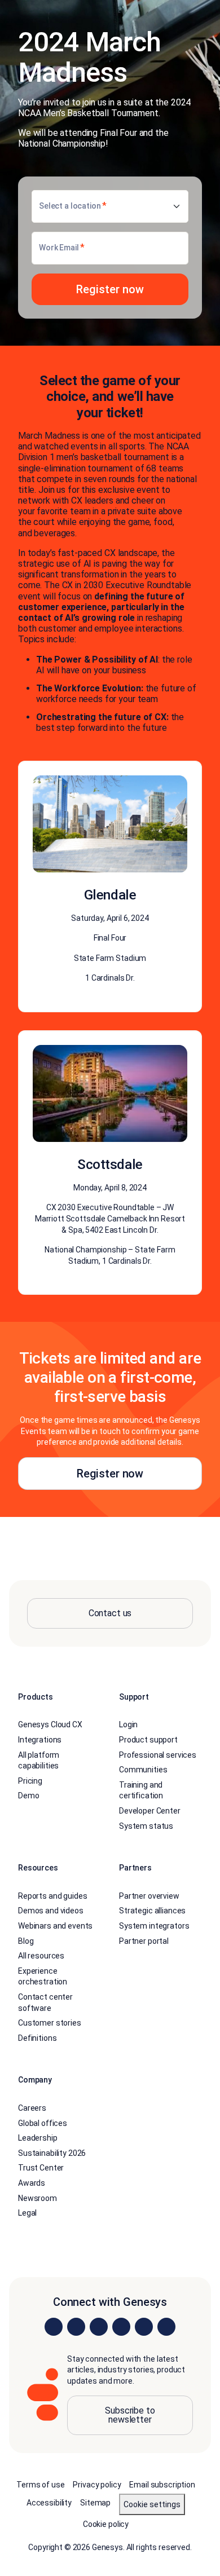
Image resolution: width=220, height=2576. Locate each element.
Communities (143, 1770)
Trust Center (41, 2168)
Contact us (110, 1613)
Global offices (43, 2123)
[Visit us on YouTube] (144, 2327)
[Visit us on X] (99, 2327)
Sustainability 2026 (52, 2153)
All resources (41, 1956)
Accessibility (49, 2503)
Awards (32, 2183)
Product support (148, 1740)
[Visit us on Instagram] (76, 2327)
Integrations (40, 1740)
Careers (32, 2108)
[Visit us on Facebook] (121, 2327)
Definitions (37, 2038)
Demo (28, 1796)
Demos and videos (51, 1911)
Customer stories (50, 2023)
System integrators (154, 1926)
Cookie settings (152, 2504)
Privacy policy (97, 2485)
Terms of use (40, 2485)
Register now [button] (110, 1474)
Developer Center (150, 1811)
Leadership (38, 2138)
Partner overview (149, 1896)
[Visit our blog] (166, 2327)
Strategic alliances (152, 1911)
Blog (26, 1941)
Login (128, 1724)
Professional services (158, 1755)
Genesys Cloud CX (50, 1724)
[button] (110, 289)
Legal (27, 2213)
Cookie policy (106, 2524)
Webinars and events (55, 1926)
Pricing (30, 1781)
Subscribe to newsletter (130, 2415)
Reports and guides (52, 1896)
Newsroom (38, 2198)
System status (146, 1826)
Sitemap (95, 2503)
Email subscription (162, 2485)
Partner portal (144, 1941)
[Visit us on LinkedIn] (54, 2327)
